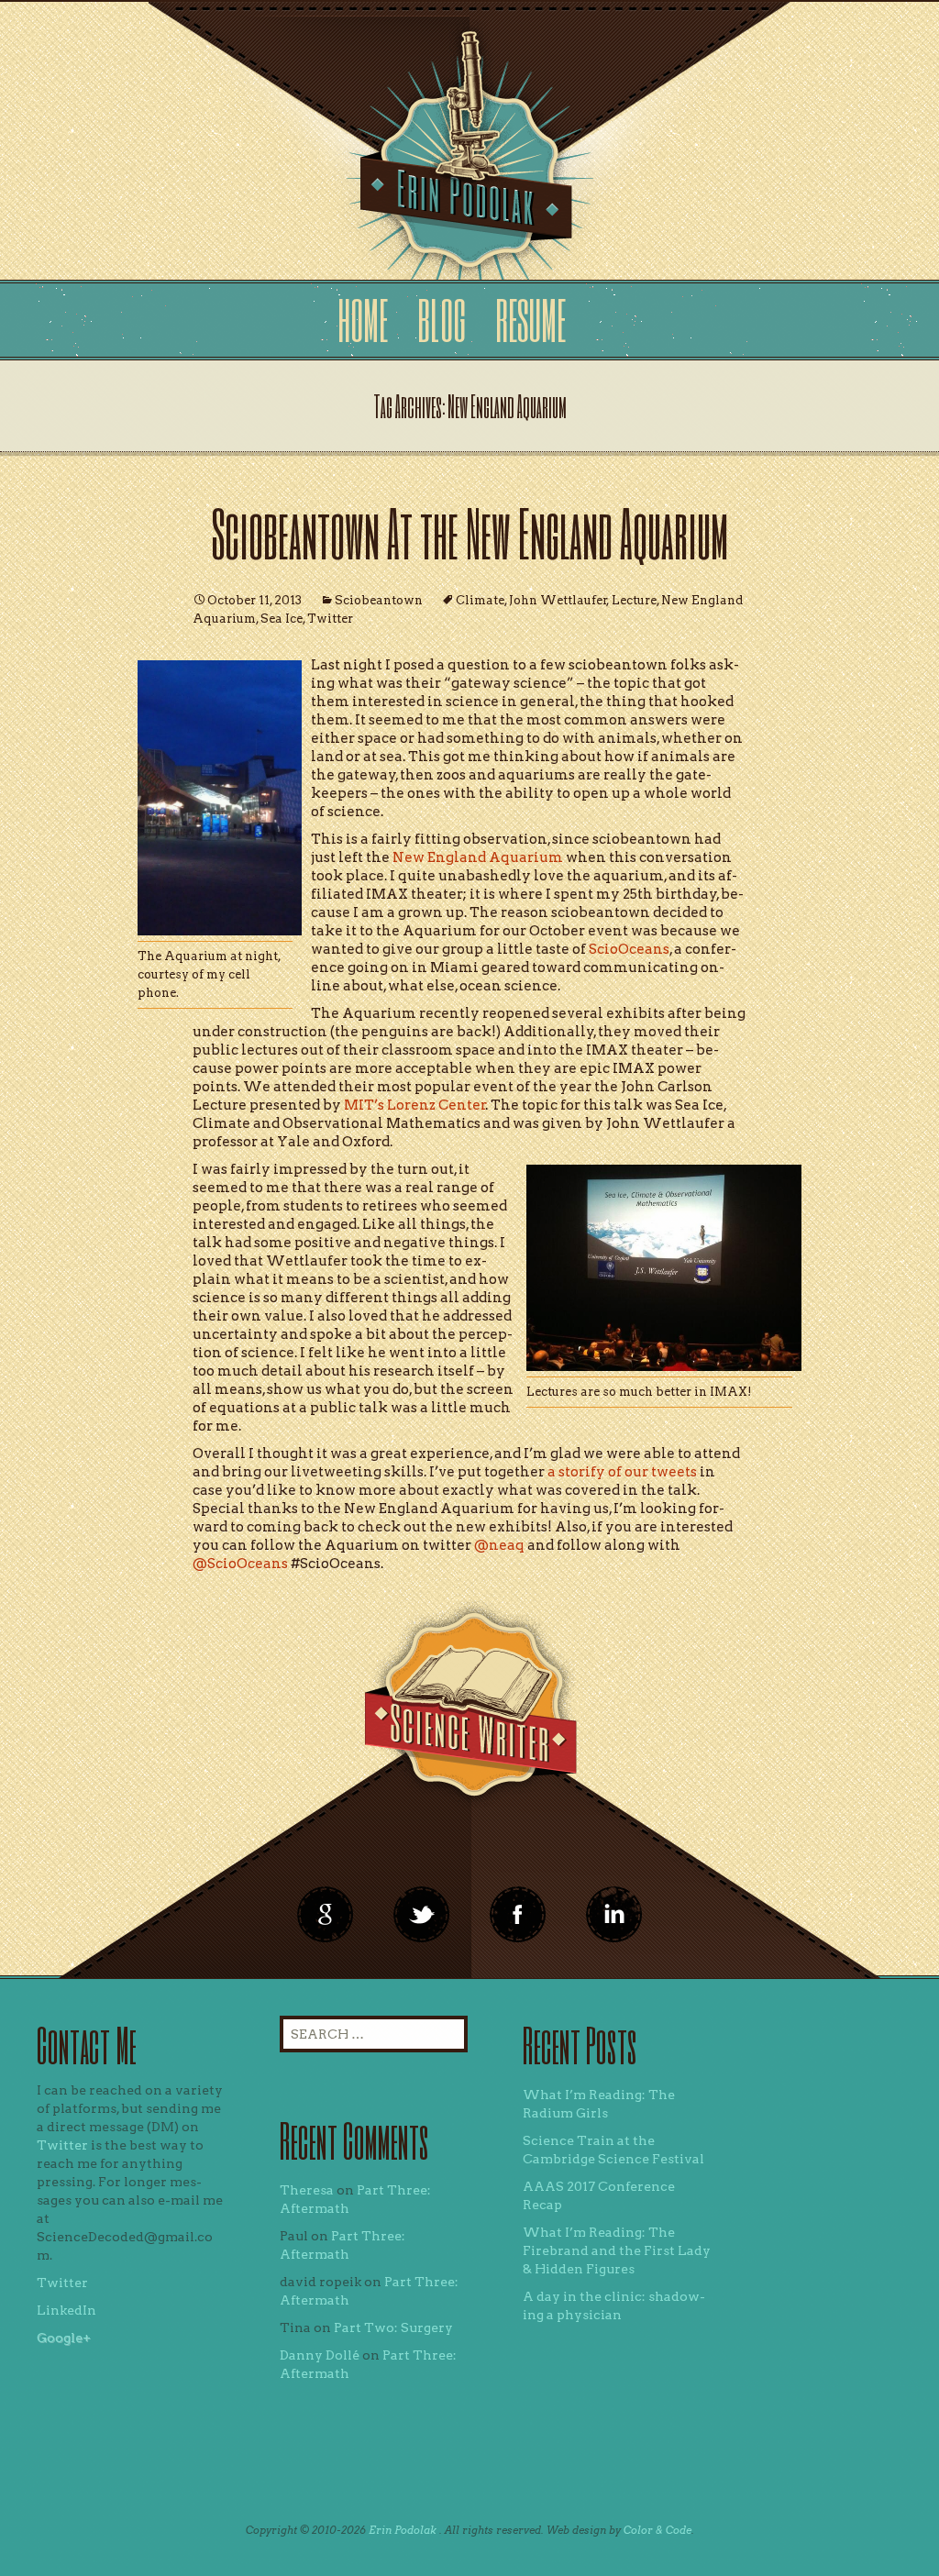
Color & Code (657, 2530)
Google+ (64, 2338)
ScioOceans (628, 949)
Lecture (634, 600)
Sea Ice (282, 619)
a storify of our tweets (622, 1472)
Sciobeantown (379, 600)
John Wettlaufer (558, 600)
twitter (422, 1915)
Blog (442, 320)
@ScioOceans (242, 1564)
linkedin (518, 1915)
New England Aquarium (478, 857)
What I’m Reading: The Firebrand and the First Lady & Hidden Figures (617, 2250)
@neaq (501, 1545)
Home (363, 320)
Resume (530, 320)
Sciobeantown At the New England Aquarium (470, 532)
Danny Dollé (320, 2355)
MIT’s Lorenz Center (415, 1105)
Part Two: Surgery (393, 2327)
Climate (480, 600)
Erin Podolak (403, 2530)
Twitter (330, 619)
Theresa (307, 2190)
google (326, 1915)
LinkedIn (66, 2310)
